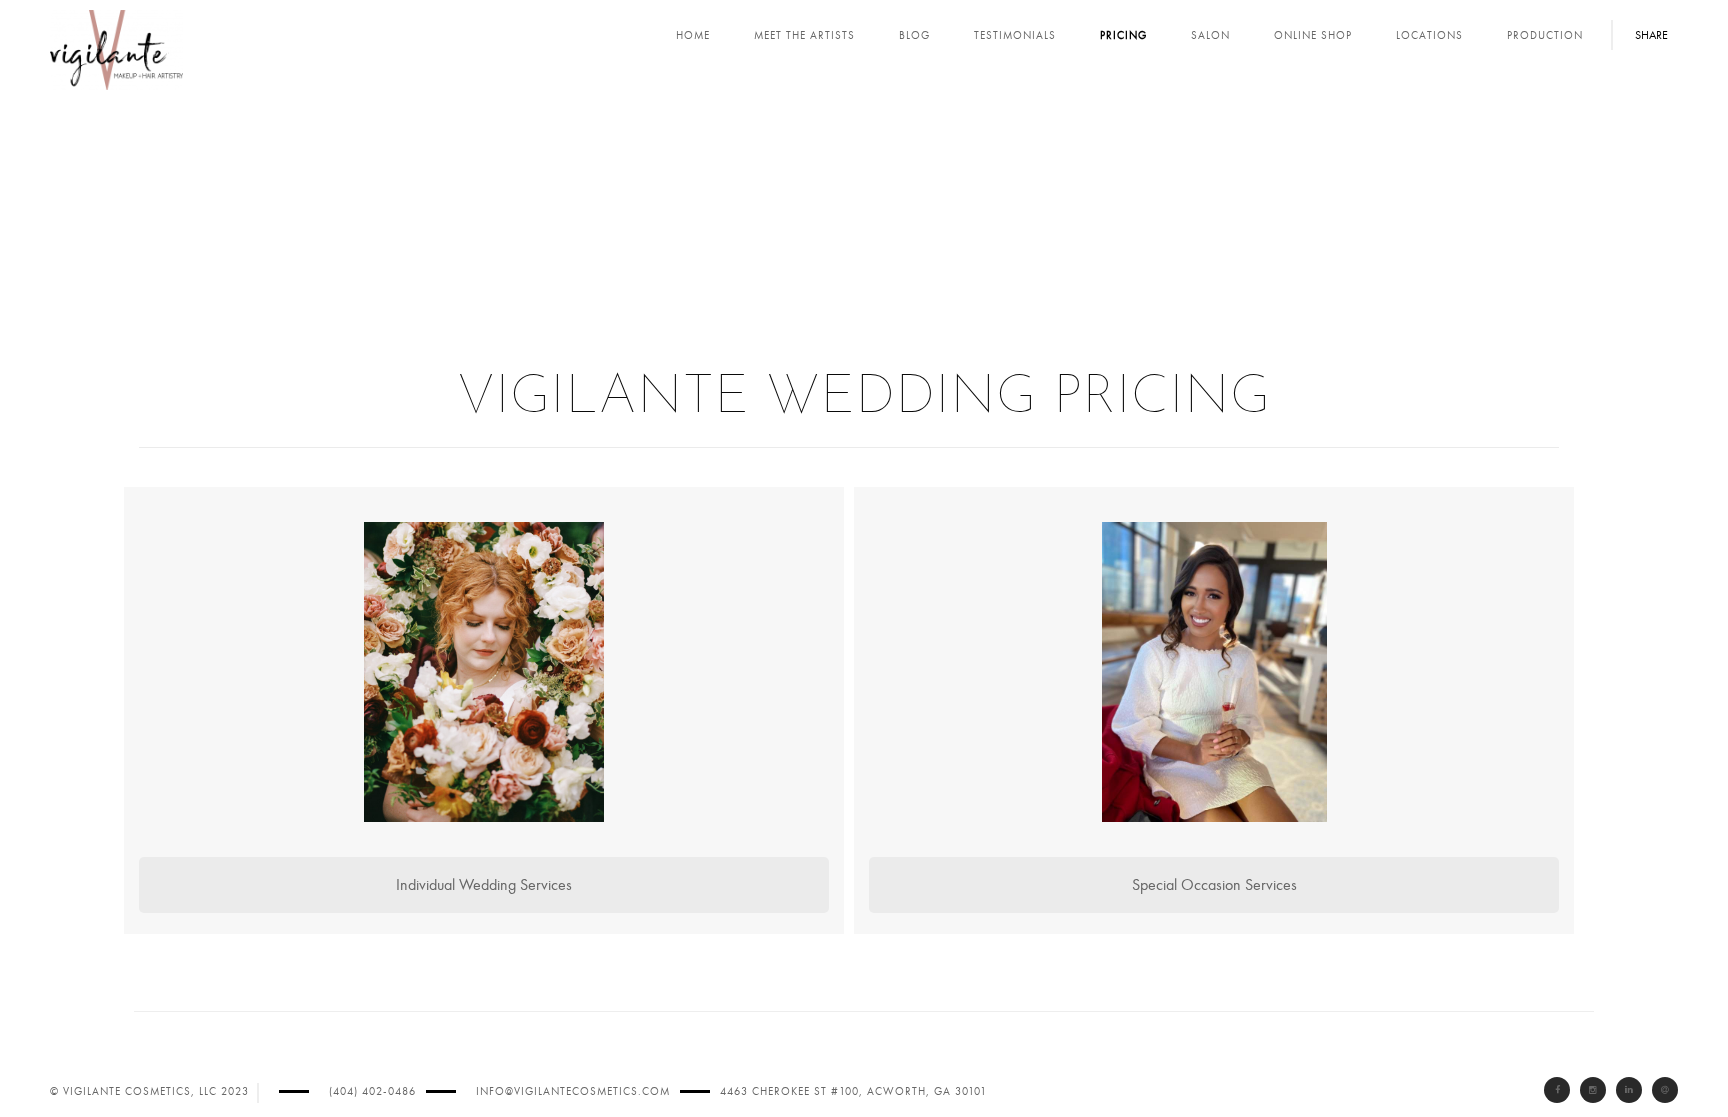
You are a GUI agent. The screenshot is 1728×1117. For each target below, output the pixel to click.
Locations (1429, 35)
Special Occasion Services (1214, 885)
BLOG (914, 35)
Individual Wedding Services (484, 885)
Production (1545, 35)
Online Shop (1313, 35)
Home (693, 35)
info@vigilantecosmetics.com (573, 1091)
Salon (1210, 35)
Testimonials (1015, 35)
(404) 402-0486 (372, 1091)
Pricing (1123, 35)
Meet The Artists (804, 35)
